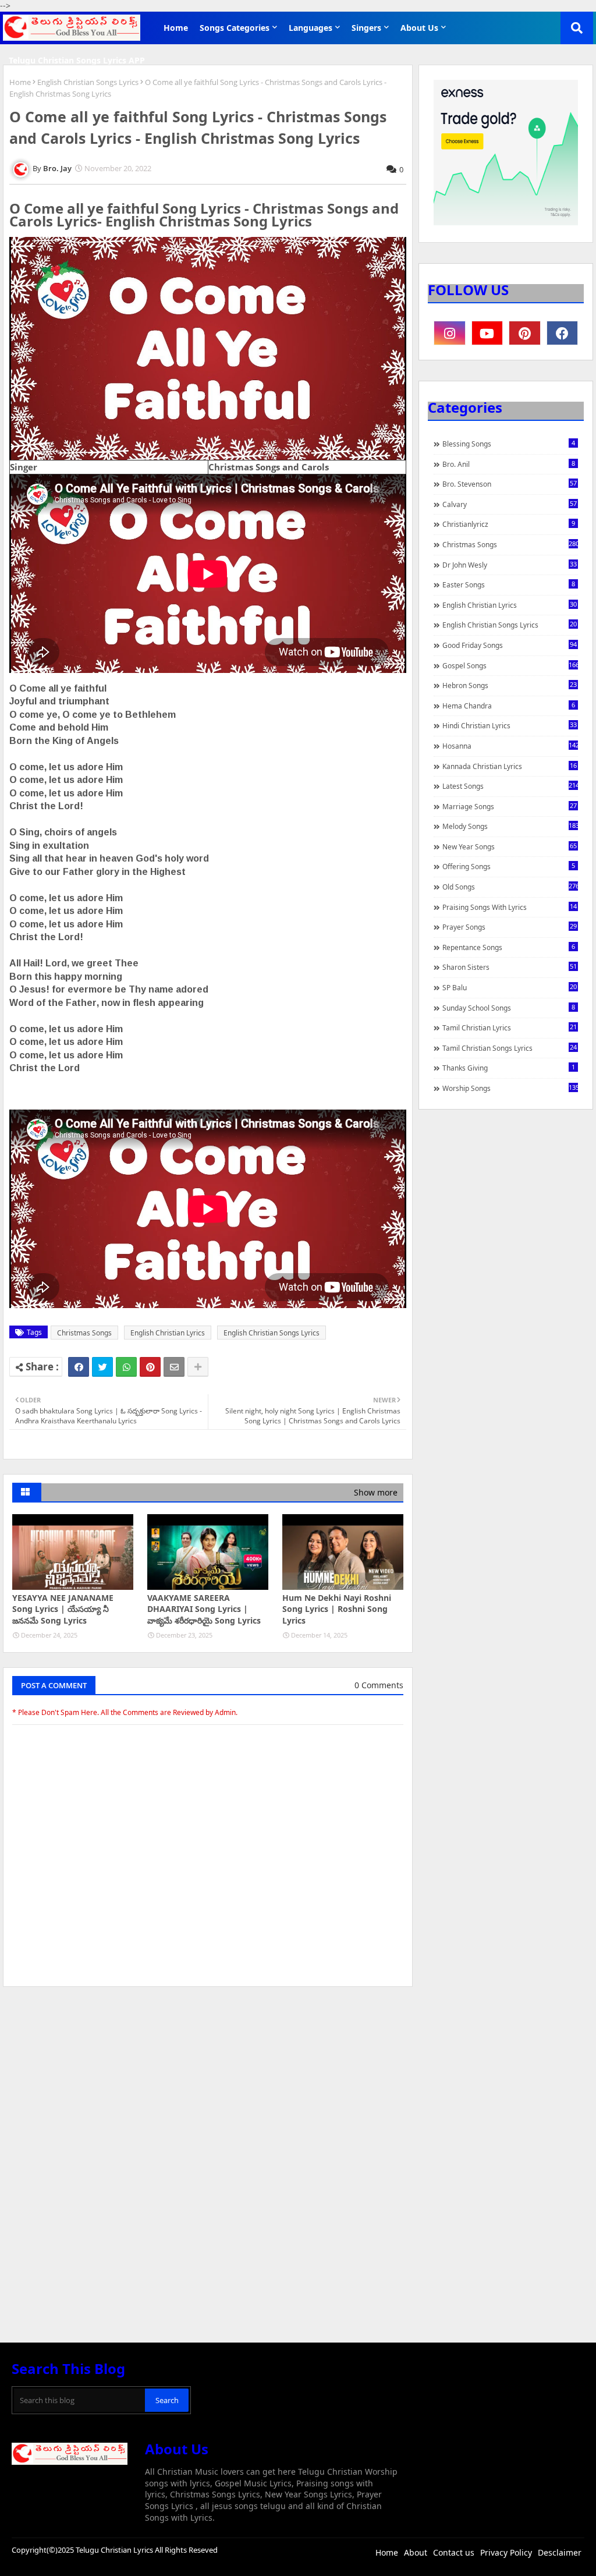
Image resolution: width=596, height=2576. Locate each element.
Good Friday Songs (510, 645)
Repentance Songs (509, 947)
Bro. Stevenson (510, 484)
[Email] (174, 1367)
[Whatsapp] (126, 1367)
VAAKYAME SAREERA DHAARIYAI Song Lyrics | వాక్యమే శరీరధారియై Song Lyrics (204, 1609)
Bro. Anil (509, 464)
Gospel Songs (510, 665)
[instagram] (450, 333)
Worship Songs (510, 1088)
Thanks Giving (509, 1068)
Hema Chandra (509, 706)
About (416, 2552)
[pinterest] (525, 333)
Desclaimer (560, 2552)
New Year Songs (510, 846)
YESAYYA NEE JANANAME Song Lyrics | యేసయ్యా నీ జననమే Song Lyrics (63, 1609)
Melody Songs (510, 826)
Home (176, 28)
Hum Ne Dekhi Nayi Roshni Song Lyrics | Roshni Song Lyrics (337, 1609)
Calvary (510, 504)
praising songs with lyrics (510, 907)
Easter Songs (509, 584)
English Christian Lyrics (168, 1333)
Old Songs (510, 887)
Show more (376, 1492)
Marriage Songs (510, 806)
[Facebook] (79, 1367)
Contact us (454, 2552)
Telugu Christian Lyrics (115, 2550)
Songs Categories (235, 28)
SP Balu (510, 987)
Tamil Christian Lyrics (510, 1027)
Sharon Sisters (510, 967)
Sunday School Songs (509, 1008)
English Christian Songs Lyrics (88, 82)
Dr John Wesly (510, 565)
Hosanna (510, 746)
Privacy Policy (506, 2552)
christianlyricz (509, 524)
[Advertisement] (208, 2083)
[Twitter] (102, 1367)
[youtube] (487, 333)
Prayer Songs (510, 927)
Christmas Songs (84, 1333)
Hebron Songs (510, 685)
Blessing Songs (509, 444)
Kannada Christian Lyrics (510, 766)
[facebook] (563, 333)
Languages (311, 28)
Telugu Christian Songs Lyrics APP (77, 60)
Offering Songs (509, 866)
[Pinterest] (150, 1367)
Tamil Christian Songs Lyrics (510, 1048)
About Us (419, 28)
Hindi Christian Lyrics (510, 725)
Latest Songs (510, 786)
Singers (366, 28)
